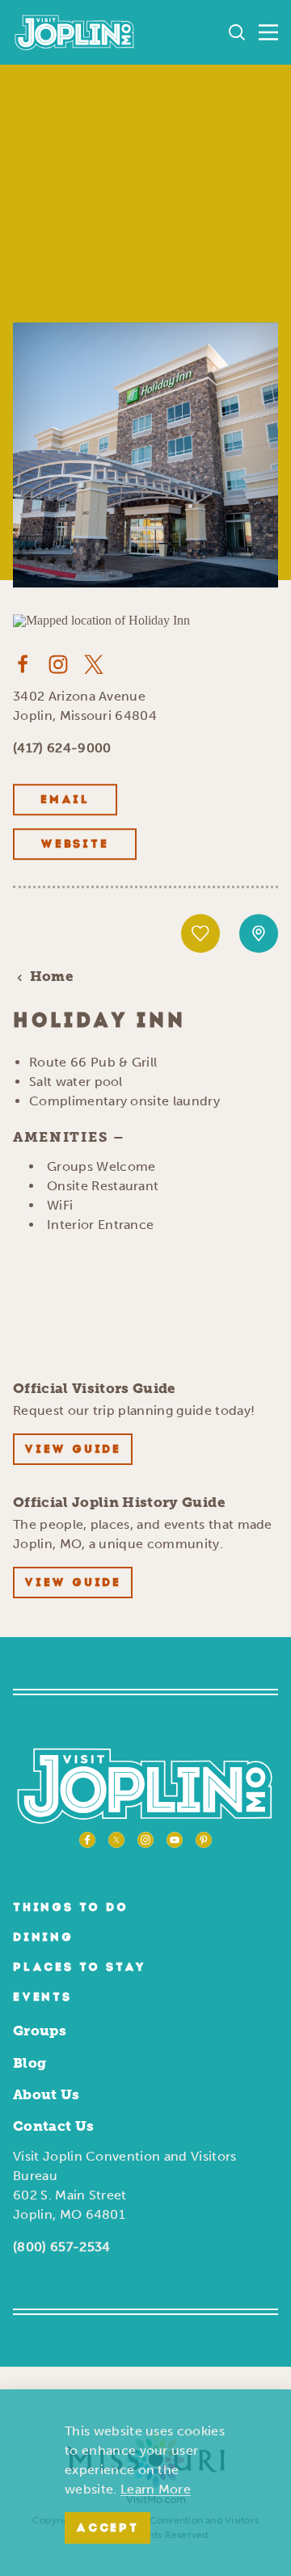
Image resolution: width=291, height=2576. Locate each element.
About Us (46, 2094)
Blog (30, 2063)
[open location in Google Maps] (101, 619)
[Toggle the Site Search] (237, 32)
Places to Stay (80, 1968)
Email (65, 801)
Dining (43, 1938)
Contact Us (53, 2126)
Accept (108, 2529)
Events (42, 1998)
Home (52, 977)
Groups (40, 2031)
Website (75, 846)
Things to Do (71, 1908)
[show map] (259, 934)
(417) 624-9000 (62, 749)
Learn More (156, 2489)
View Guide (73, 1450)
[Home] (75, 32)
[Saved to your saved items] (200, 934)
